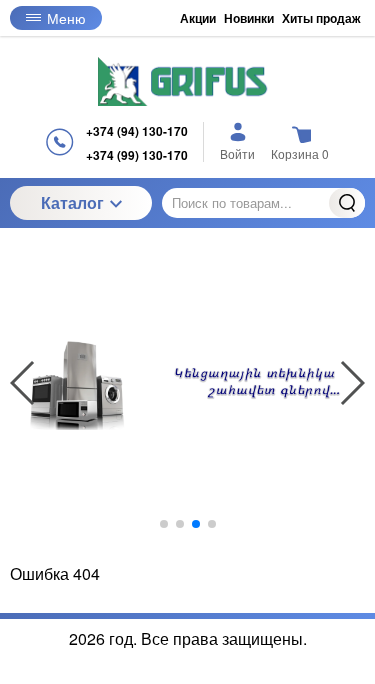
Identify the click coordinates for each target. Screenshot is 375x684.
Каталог (72, 202)
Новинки (249, 18)
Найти (347, 203)
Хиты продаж (321, 18)
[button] (164, 524)
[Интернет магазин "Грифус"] (188, 81)
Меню (66, 18)
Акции (198, 18)
